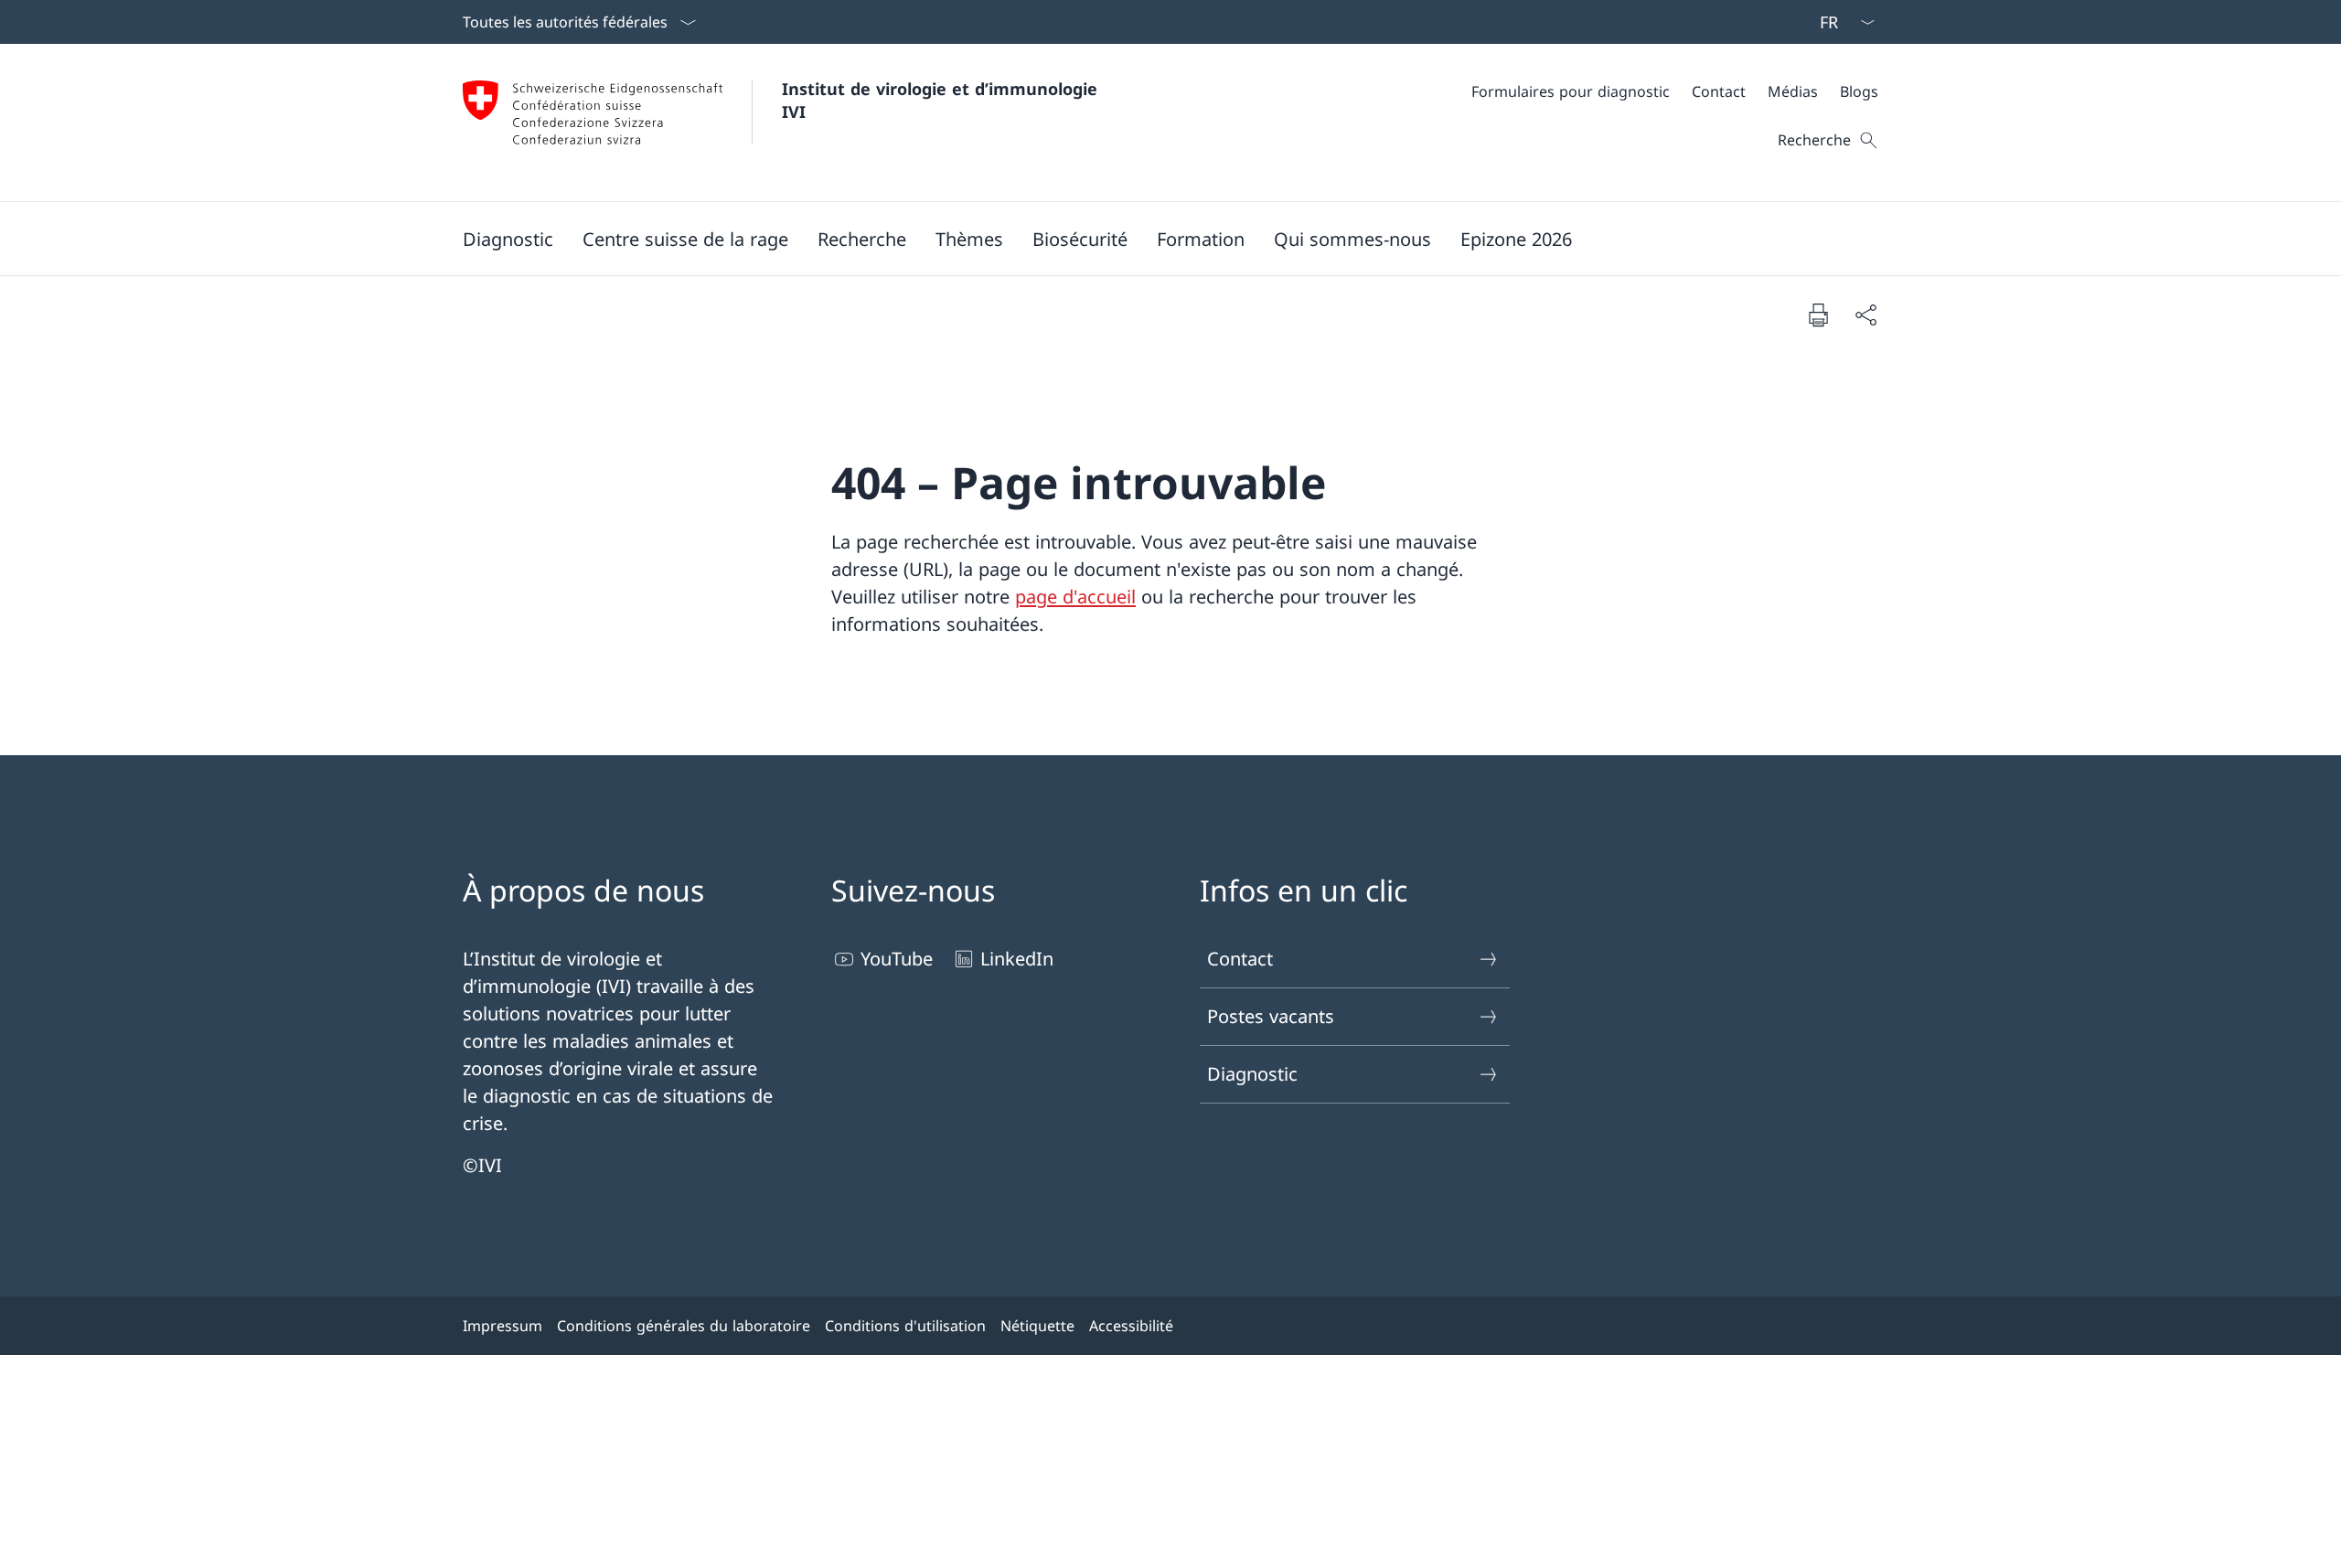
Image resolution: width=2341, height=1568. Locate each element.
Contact (1240, 959)
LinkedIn (1017, 959)
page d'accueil (1075, 597)
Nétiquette (1037, 1326)
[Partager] (1865, 315)
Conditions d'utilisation (905, 1326)
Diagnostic (1252, 1074)
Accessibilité (1131, 1326)
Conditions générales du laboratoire (684, 1326)
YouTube (897, 959)
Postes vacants (1271, 1016)
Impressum (502, 1326)
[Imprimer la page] (1818, 315)
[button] (508, 239)
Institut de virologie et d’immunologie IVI (942, 100)
